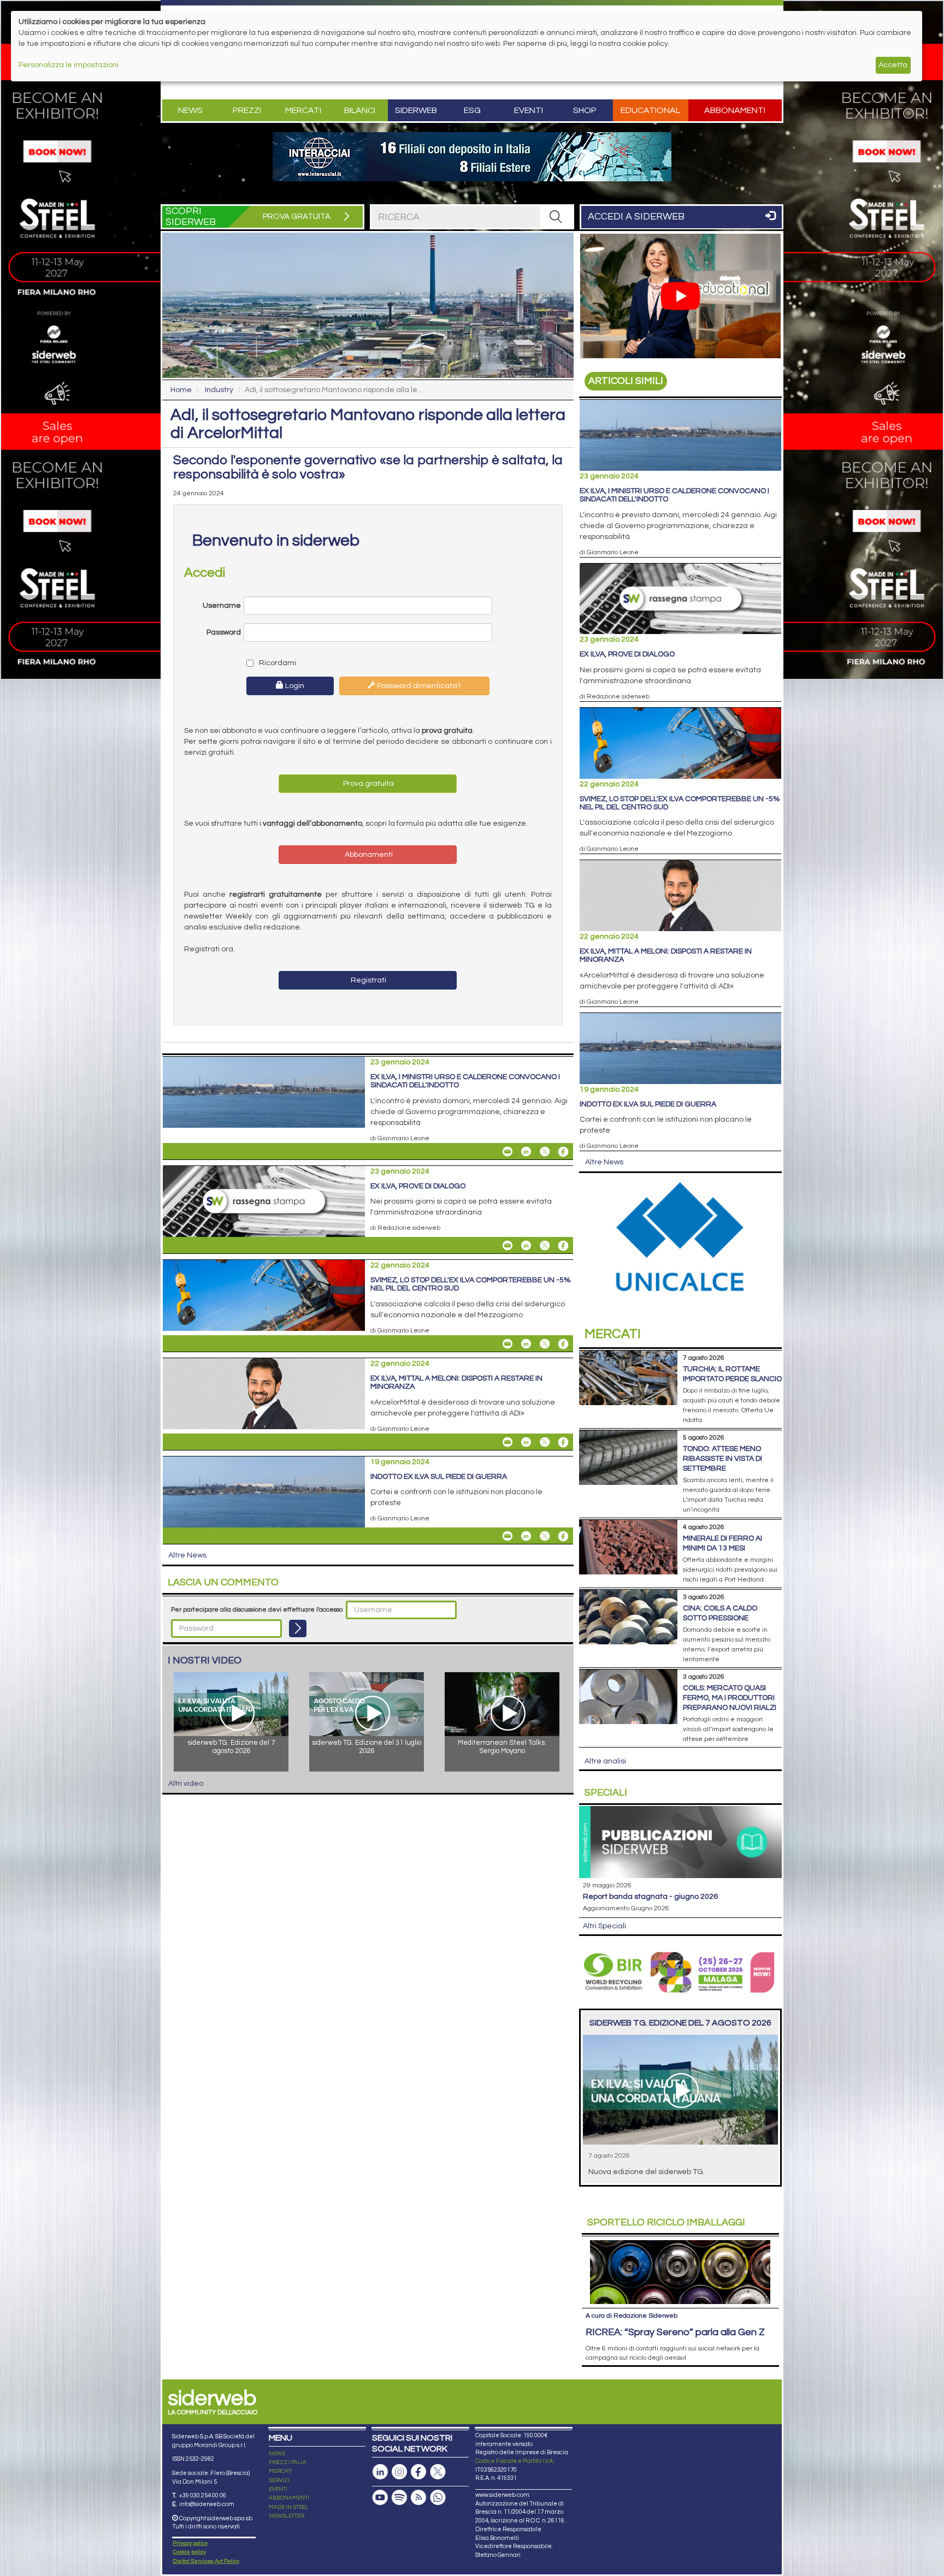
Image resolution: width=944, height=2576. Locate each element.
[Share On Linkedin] (526, 1152)
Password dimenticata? (418, 686)
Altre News (187, 1555)
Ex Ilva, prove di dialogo (418, 1186)
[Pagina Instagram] (399, 2472)
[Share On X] (545, 1152)
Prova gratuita (368, 784)
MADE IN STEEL (289, 2507)
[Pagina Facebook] (418, 2472)
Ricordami (277, 663)
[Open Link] (472, 157)
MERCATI (281, 2471)
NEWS (277, 2454)
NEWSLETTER (287, 2516)
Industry (219, 390)
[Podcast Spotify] (399, 2498)
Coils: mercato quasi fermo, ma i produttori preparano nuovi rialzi (730, 1698)
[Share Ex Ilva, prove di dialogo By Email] (508, 1246)
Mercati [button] (303, 110)
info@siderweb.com (207, 2504)
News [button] (190, 110)
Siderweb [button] (416, 110)
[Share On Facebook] (563, 1152)
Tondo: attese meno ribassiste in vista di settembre (722, 1459)
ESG (472, 110)
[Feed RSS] (418, 2498)
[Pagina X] (438, 2472)
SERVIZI (279, 2480)
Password (224, 632)
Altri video (186, 1784)
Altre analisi (605, 1761)
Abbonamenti (735, 110)
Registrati (368, 980)
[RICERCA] (556, 217)
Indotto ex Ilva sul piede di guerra (439, 1477)
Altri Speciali (604, 1926)
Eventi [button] (529, 110)
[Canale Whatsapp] (438, 2498)
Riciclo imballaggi (666, 2222)
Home (181, 390)
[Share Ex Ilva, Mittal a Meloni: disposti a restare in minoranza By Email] (508, 1442)
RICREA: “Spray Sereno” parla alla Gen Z (675, 2332)
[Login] (298, 1628)
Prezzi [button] (247, 110)
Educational (650, 110)
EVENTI (278, 2489)
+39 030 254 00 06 (202, 2495)
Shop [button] (585, 110)
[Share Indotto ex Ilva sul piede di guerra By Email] (508, 1536)
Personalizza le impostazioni (69, 65)
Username (222, 606)
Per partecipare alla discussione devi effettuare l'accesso (257, 1610)
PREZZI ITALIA (288, 2462)
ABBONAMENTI (289, 2498)
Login (294, 686)
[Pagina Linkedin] (380, 2472)
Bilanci (360, 110)
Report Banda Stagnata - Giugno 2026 (650, 1897)
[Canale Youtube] (380, 2498)
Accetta (893, 65)
